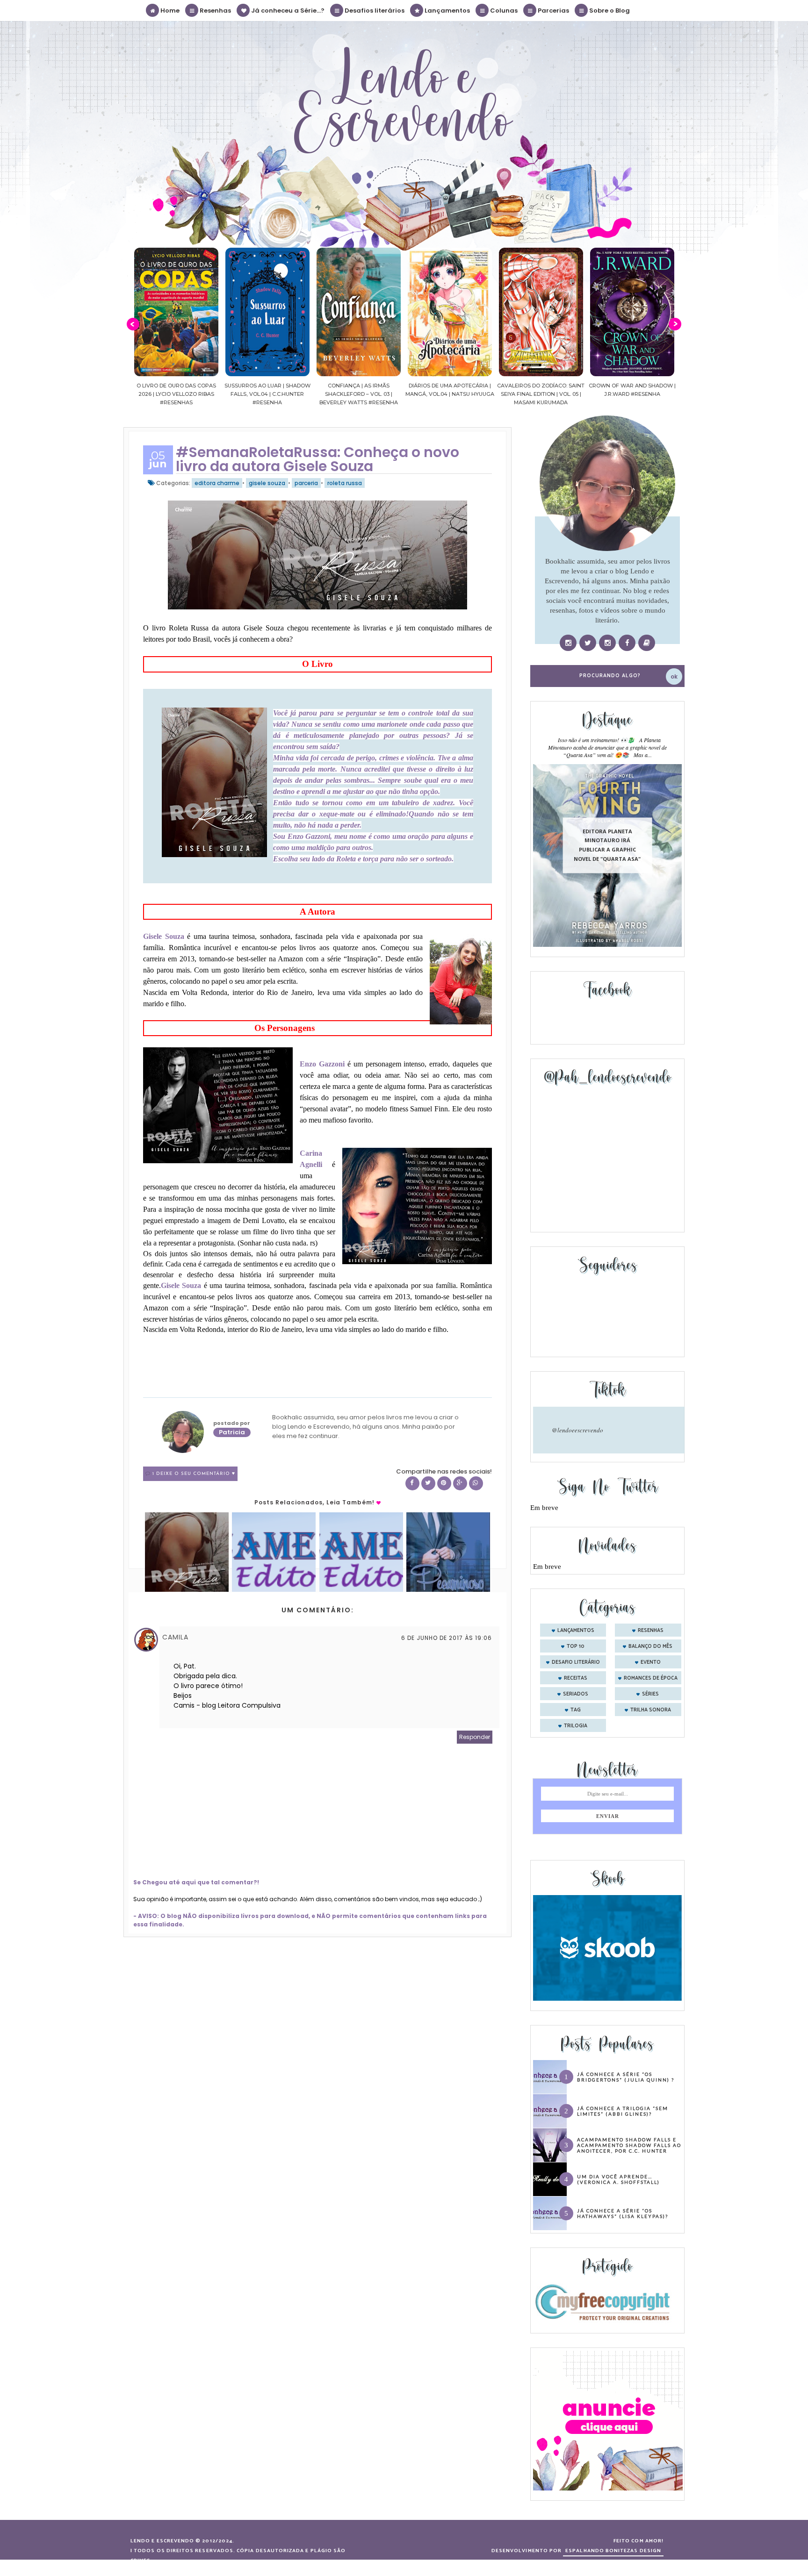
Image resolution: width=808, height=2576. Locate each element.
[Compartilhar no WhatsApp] (476, 1483)
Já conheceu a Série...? (287, 11)
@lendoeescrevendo (577, 1430)
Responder (475, 1737)
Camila (175, 1637)
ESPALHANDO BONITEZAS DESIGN (613, 2551)
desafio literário (576, 1662)
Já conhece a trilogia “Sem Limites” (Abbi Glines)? (623, 2111)
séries (650, 1694)
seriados (576, 1694)
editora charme (217, 483)
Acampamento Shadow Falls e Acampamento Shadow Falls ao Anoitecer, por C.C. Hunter (629, 2145)
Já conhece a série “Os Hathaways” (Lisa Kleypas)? (623, 2213)
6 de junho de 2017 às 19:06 (447, 1638)
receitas (576, 1678)
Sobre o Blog (609, 11)
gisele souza (267, 483)
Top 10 (576, 1646)
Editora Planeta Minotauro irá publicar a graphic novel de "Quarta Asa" (607, 845)
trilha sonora (651, 1710)
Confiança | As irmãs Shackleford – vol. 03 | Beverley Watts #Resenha (267, 394)
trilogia (576, 1726)
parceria (306, 483)
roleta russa (345, 483)
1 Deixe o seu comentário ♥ (194, 1474)
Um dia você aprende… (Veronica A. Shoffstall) (618, 2179)
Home (169, 11)
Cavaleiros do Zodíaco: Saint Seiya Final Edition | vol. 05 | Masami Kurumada (450, 394)
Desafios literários (374, 11)
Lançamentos (447, 11)
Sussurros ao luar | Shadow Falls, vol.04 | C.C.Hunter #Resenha (176, 394)
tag (576, 1710)
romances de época (651, 1678)
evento (651, 1662)
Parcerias (553, 11)
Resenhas (215, 11)
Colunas (503, 11)
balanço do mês (650, 1646)
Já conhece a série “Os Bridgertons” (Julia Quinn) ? (626, 2077)
